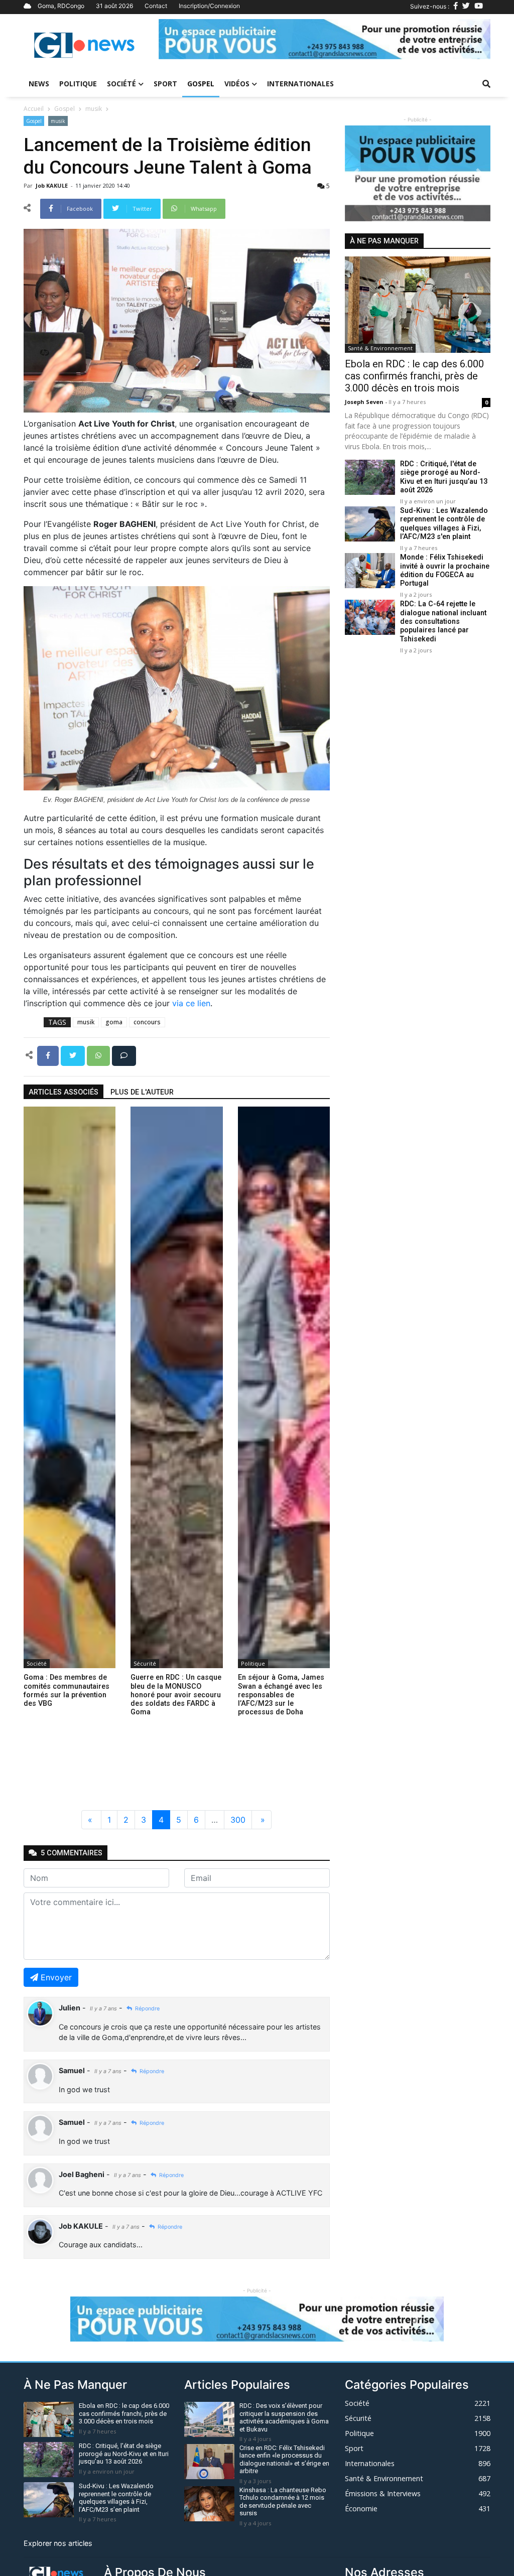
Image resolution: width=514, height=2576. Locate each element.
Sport (165, 84)
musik (94, 109)
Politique (78, 84)
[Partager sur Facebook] (49, 1055)
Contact (156, 6)
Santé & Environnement (380, 348)
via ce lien (191, 1003)
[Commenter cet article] (124, 1055)
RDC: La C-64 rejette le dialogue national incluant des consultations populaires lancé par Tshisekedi (443, 621)
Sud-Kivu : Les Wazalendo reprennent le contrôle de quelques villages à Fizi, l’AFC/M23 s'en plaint (444, 524)
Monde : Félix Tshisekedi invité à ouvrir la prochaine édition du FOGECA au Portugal (445, 570)
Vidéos (237, 84)
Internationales (300, 84)
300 (238, 1820)
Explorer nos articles (58, 2543)
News (39, 84)
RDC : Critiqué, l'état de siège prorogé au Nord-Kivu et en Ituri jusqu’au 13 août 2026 (444, 477)
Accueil (34, 109)
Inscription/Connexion (209, 6)
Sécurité (145, 1663)
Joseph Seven (365, 402)
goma (114, 1022)
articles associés (63, 1092)
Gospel (201, 84)
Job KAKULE (52, 185)
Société (121, 84)
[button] (183, 39)
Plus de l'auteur (142, 1092)
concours (147, 1022)
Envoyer (56, 1977)
